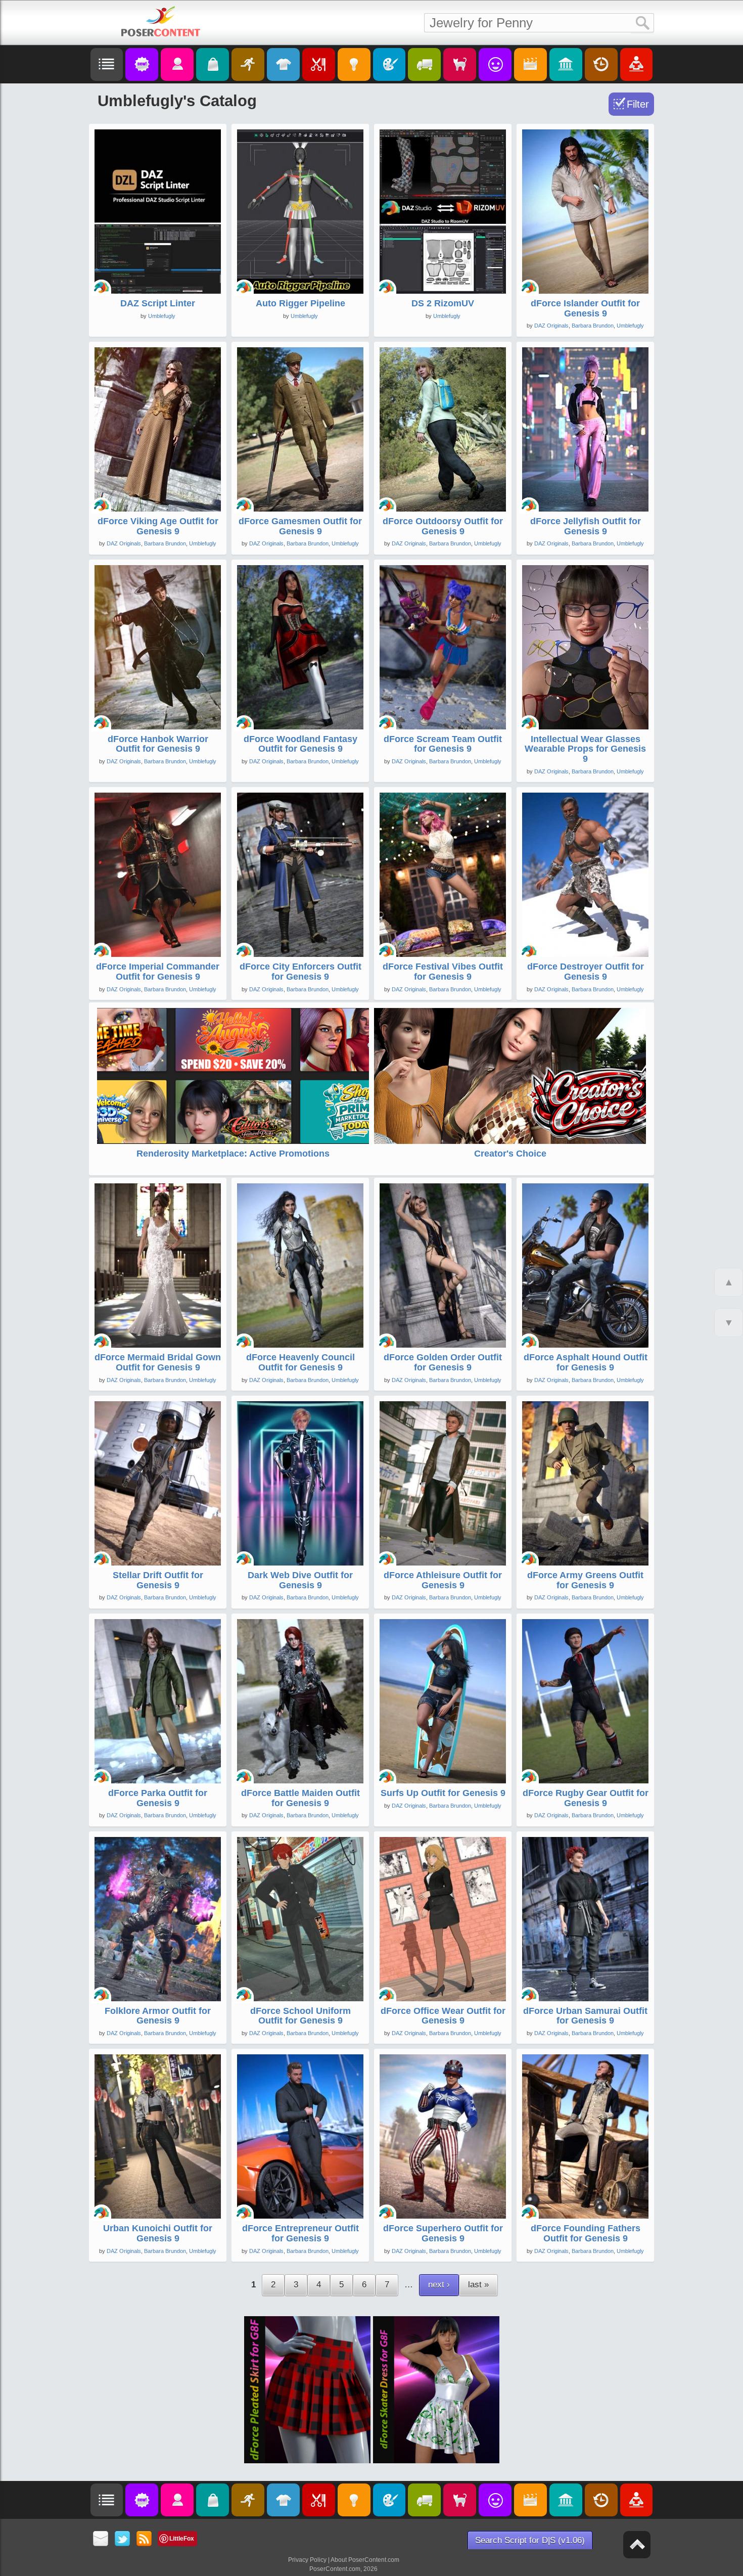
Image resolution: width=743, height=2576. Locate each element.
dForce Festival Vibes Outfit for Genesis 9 (443, 972)
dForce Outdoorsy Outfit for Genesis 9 (443, 526)
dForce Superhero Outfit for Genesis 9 (443, 2233)
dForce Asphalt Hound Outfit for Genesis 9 (586, 1362)
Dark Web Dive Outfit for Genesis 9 (300, 1580)
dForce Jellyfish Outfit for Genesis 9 (586, 526)
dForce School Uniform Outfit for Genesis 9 (300, 2016)
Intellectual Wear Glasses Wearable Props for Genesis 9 (585, 749)
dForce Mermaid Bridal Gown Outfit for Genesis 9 (158, 1362)
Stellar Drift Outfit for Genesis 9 (158, 1580)
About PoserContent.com (365, 2560)
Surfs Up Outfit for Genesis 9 (443, 1793)
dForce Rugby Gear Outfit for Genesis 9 (586, 1798)
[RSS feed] (144, 2539)
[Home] (161, 21)
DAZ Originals (551, 326)
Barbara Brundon (593, 326)
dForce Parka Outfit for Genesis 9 (158, 1798)
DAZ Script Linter (158, 303)
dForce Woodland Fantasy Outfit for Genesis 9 (300, 744)
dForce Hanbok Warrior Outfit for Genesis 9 (158, 744)
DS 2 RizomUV (443, 303)
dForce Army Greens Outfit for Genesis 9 (585, 1580)
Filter (638, 104)
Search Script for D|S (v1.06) (530, 2540)
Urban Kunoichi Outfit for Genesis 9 (158, 2233)
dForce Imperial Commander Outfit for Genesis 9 (158, 972)
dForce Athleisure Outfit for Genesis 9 (443, 1580)
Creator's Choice (510, 1154)
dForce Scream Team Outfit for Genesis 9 (443, 744)
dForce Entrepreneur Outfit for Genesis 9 (300, 2233)
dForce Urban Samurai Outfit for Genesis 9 (585, 2016)
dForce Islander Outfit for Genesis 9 (585, 308)
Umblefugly (162, 316)
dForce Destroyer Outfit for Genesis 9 (586, 972)
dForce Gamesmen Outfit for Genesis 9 (300, 526)
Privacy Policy (307, 2560)
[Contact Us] (101, 2539)
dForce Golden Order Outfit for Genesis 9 (443, 1362)
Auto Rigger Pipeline (300, 303)
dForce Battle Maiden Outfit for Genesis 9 (300, 1798)
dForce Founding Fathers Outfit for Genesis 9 (586, 2233)
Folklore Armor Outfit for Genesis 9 (158, 2016)
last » (478, 2285)
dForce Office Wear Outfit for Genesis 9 (443, 2016)
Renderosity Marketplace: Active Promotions (233, 1154)
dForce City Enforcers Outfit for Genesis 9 (300, 972)
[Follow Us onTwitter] (123, 2539)
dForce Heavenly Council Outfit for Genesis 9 (300, 1362)
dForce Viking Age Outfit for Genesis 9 (158, 526)
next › (439, 2285)
